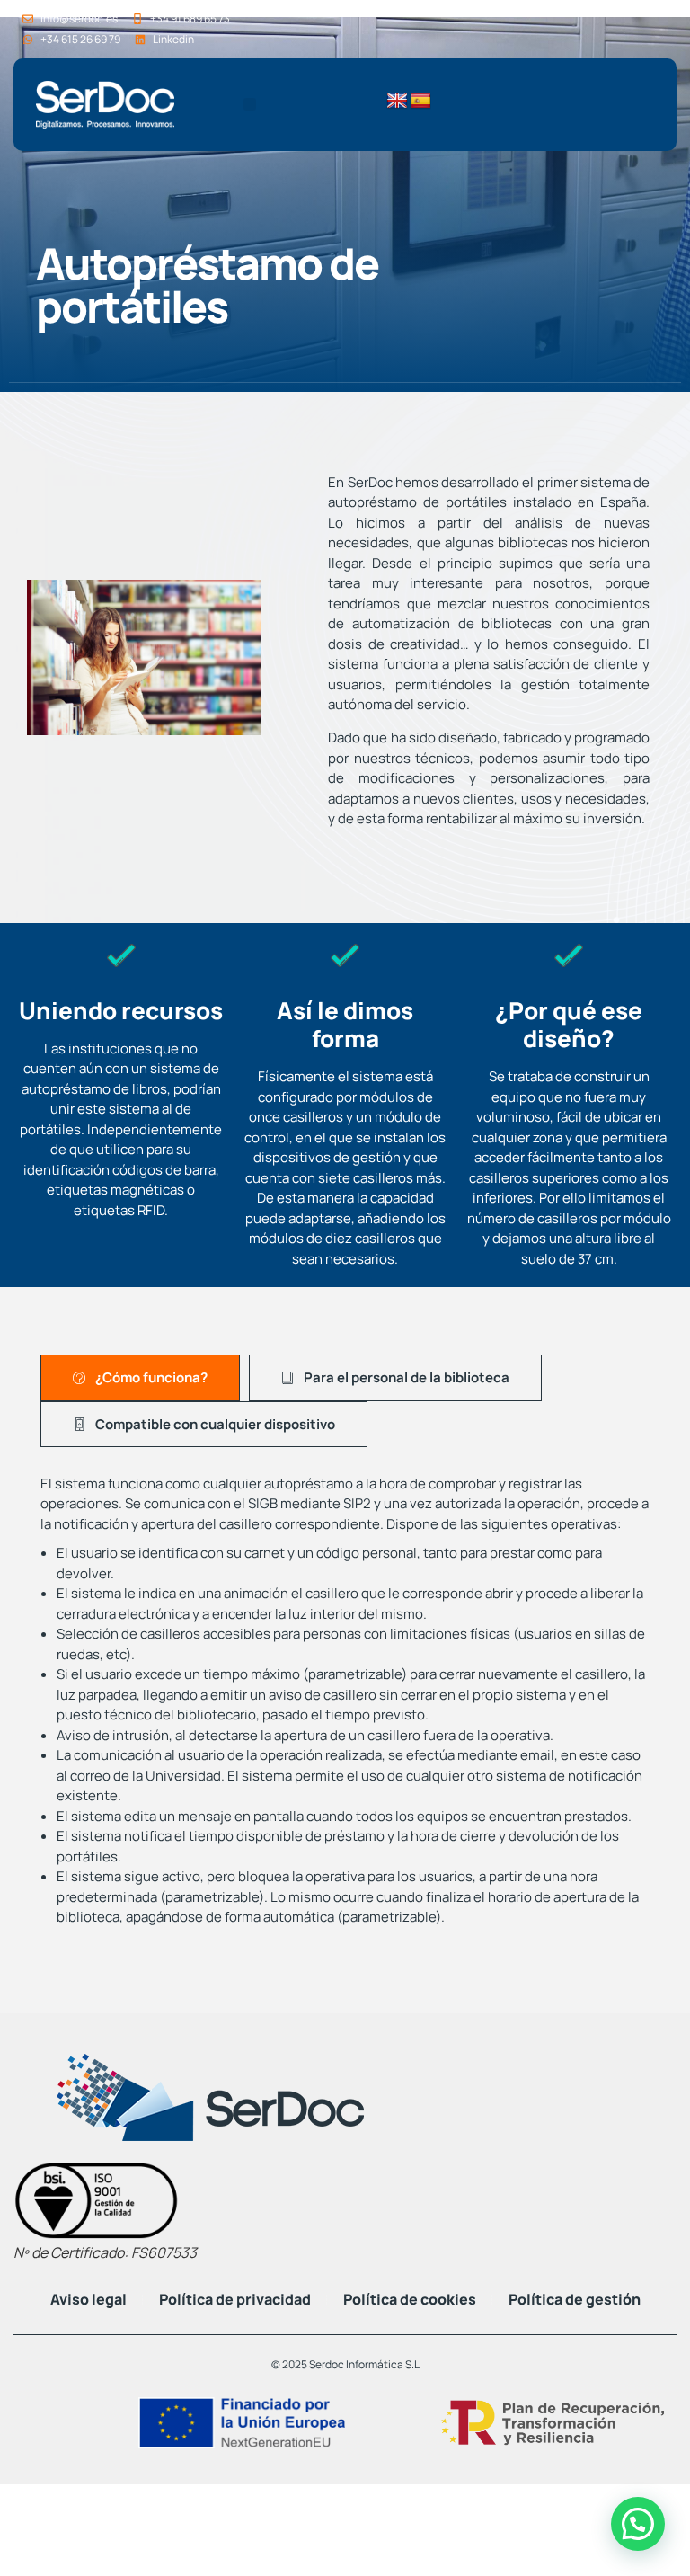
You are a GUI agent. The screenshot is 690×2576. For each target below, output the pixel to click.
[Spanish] (420, 102)
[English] (397, 102)
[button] (250, 104)
